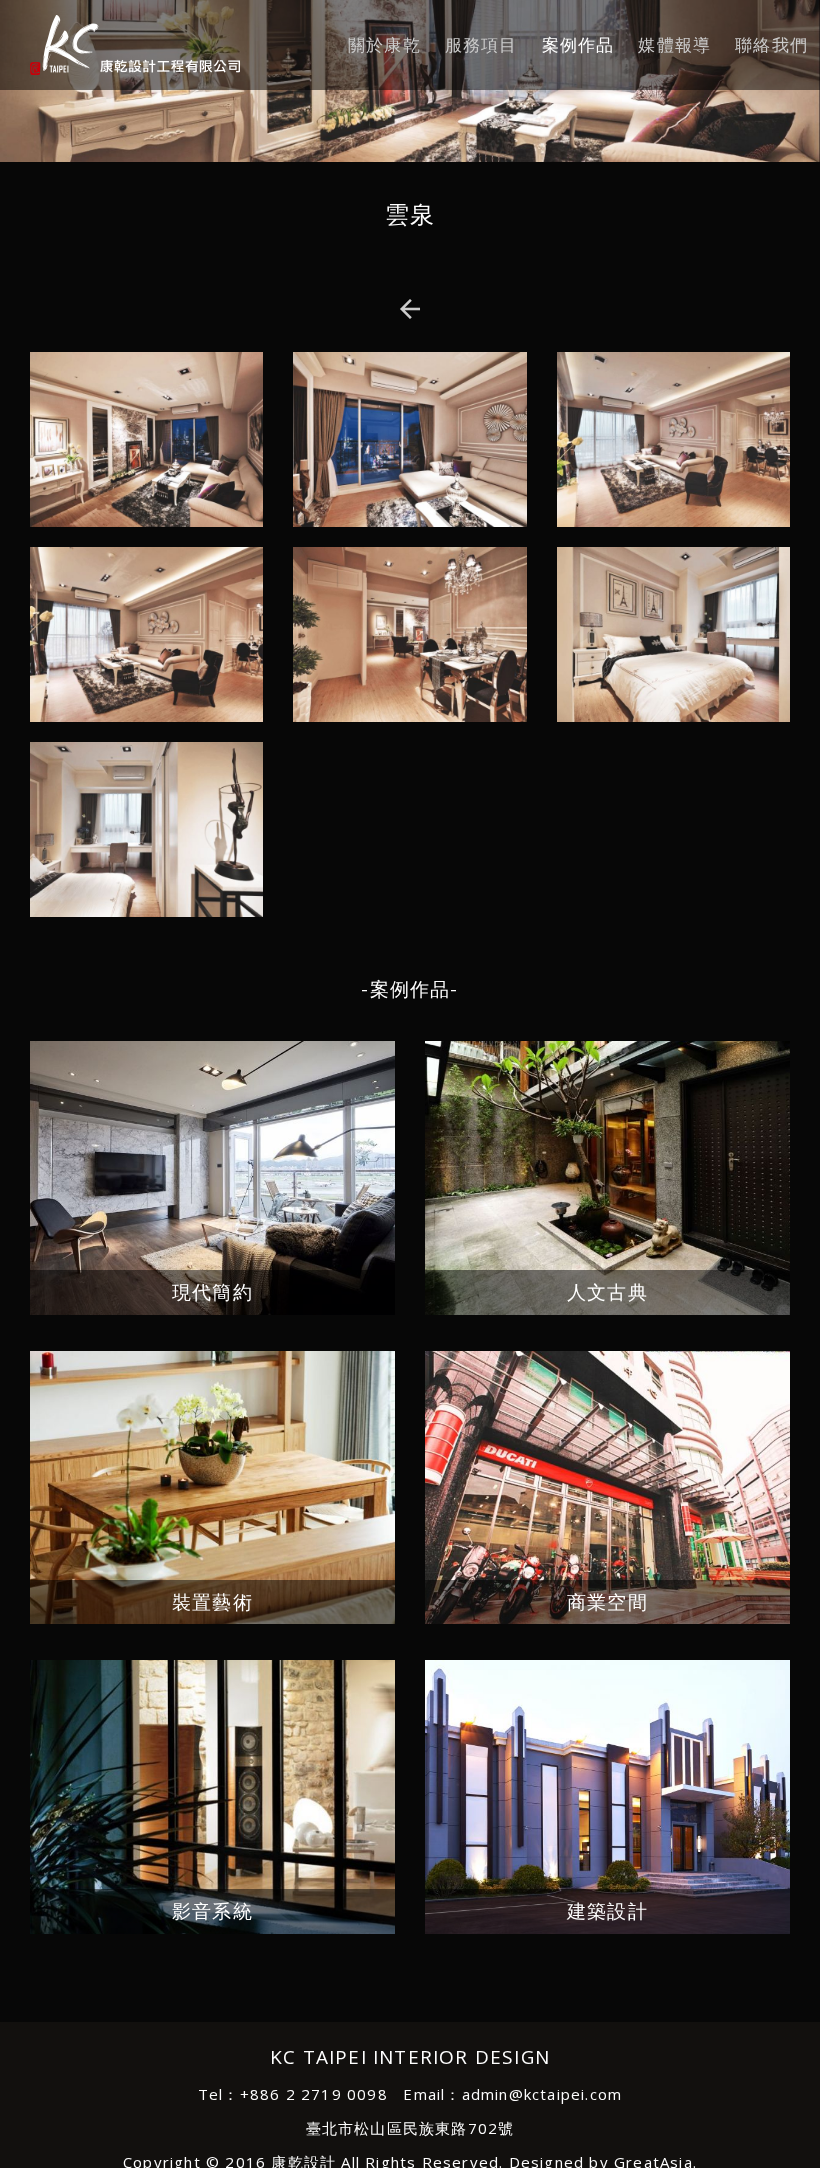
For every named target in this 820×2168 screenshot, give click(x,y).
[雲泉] (146, 447)
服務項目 (481, 44)
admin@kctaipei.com (542, 2094)
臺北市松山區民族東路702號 (410, 2128)
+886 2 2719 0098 (314, 2094)
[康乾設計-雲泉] (120, 45)
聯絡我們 (771, 44)
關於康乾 (384, 44)
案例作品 (578, 44)
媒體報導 (674, 44)
